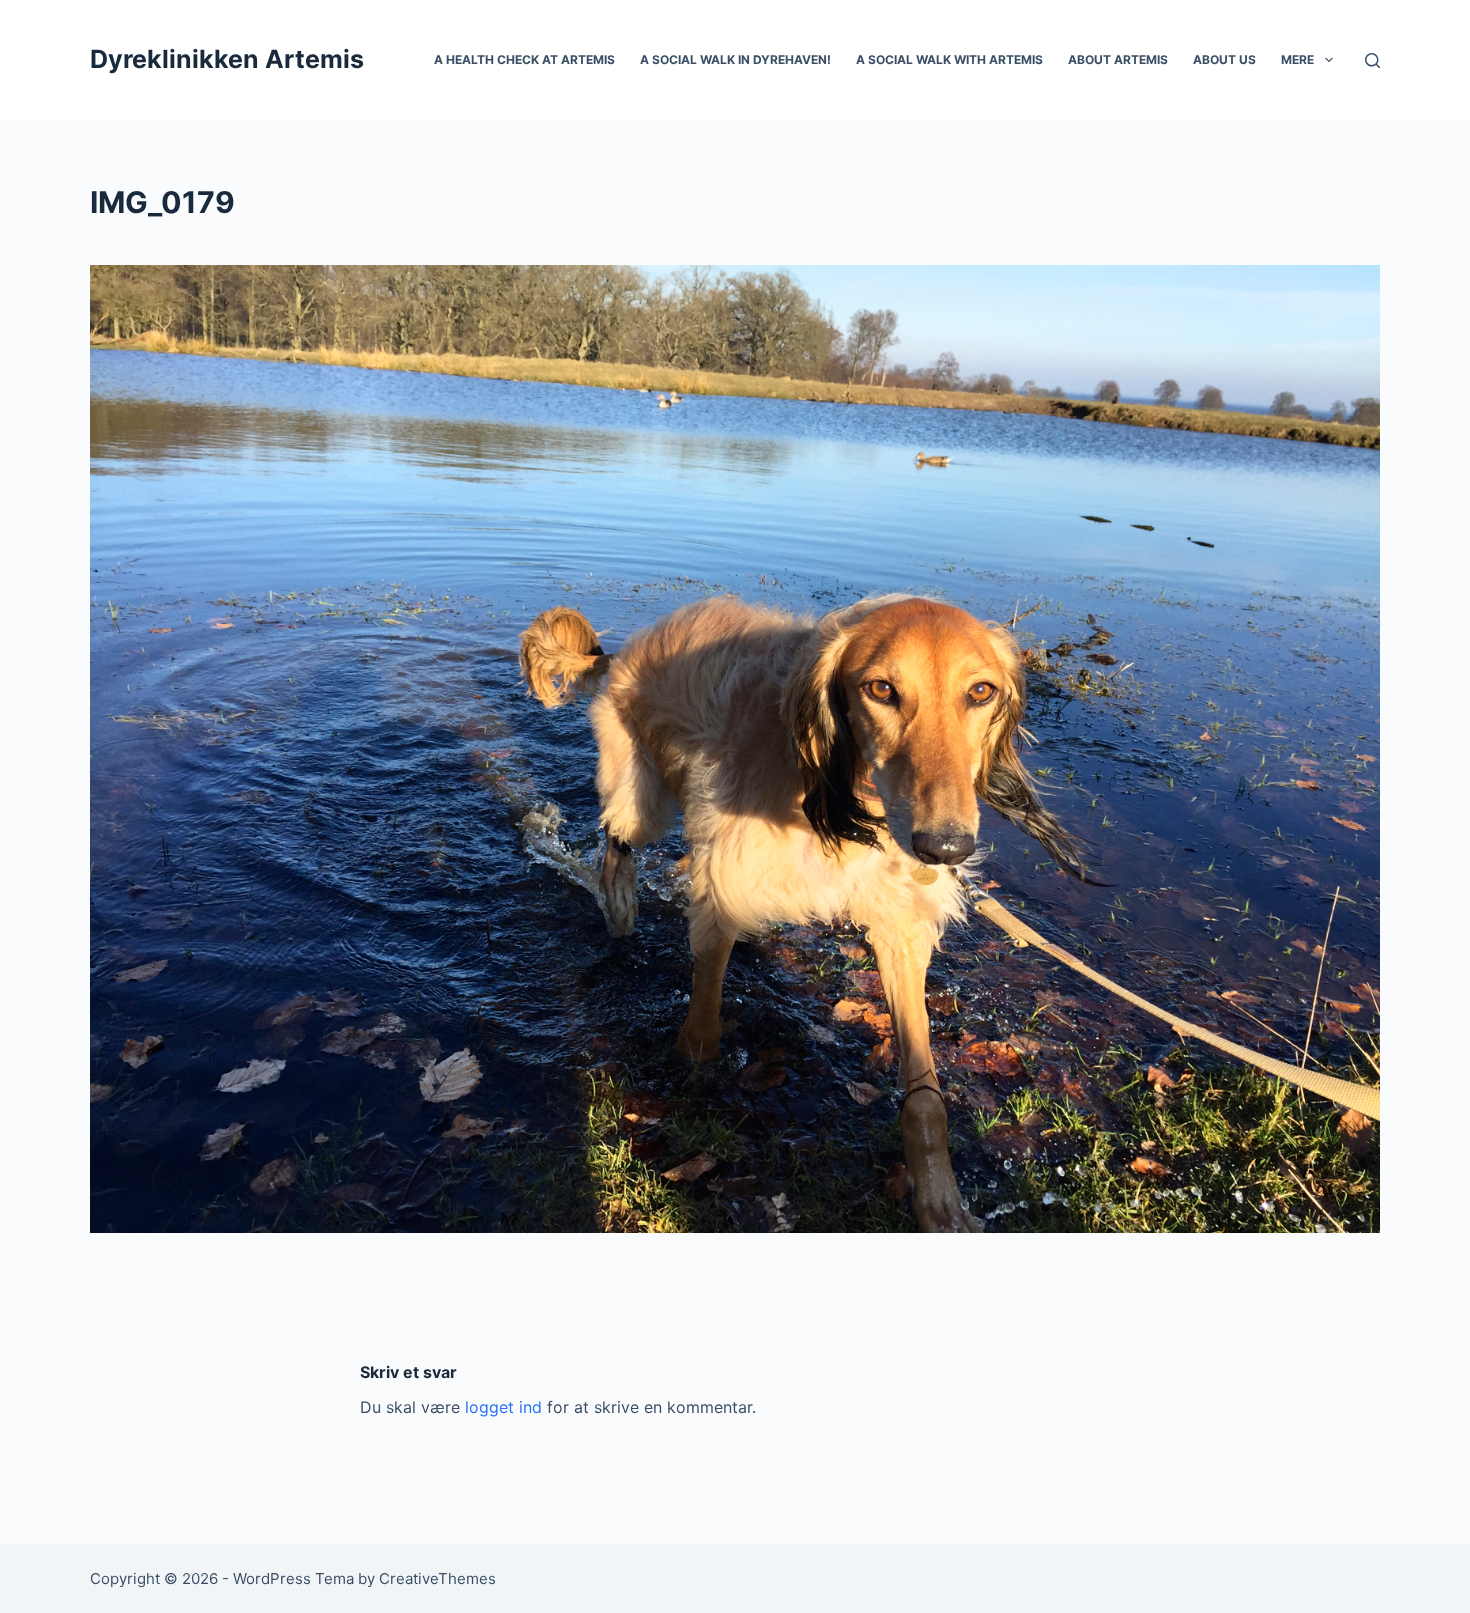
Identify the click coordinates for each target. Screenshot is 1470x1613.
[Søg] (1372, 60)
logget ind (503, 1407)
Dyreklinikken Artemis (227, 59)
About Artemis (1118, 59)
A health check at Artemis (524, 59)
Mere (1297, 59)
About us (1224, 59)
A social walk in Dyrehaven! (735, 59)
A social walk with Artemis (949, 59)
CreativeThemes (437, 1578)
